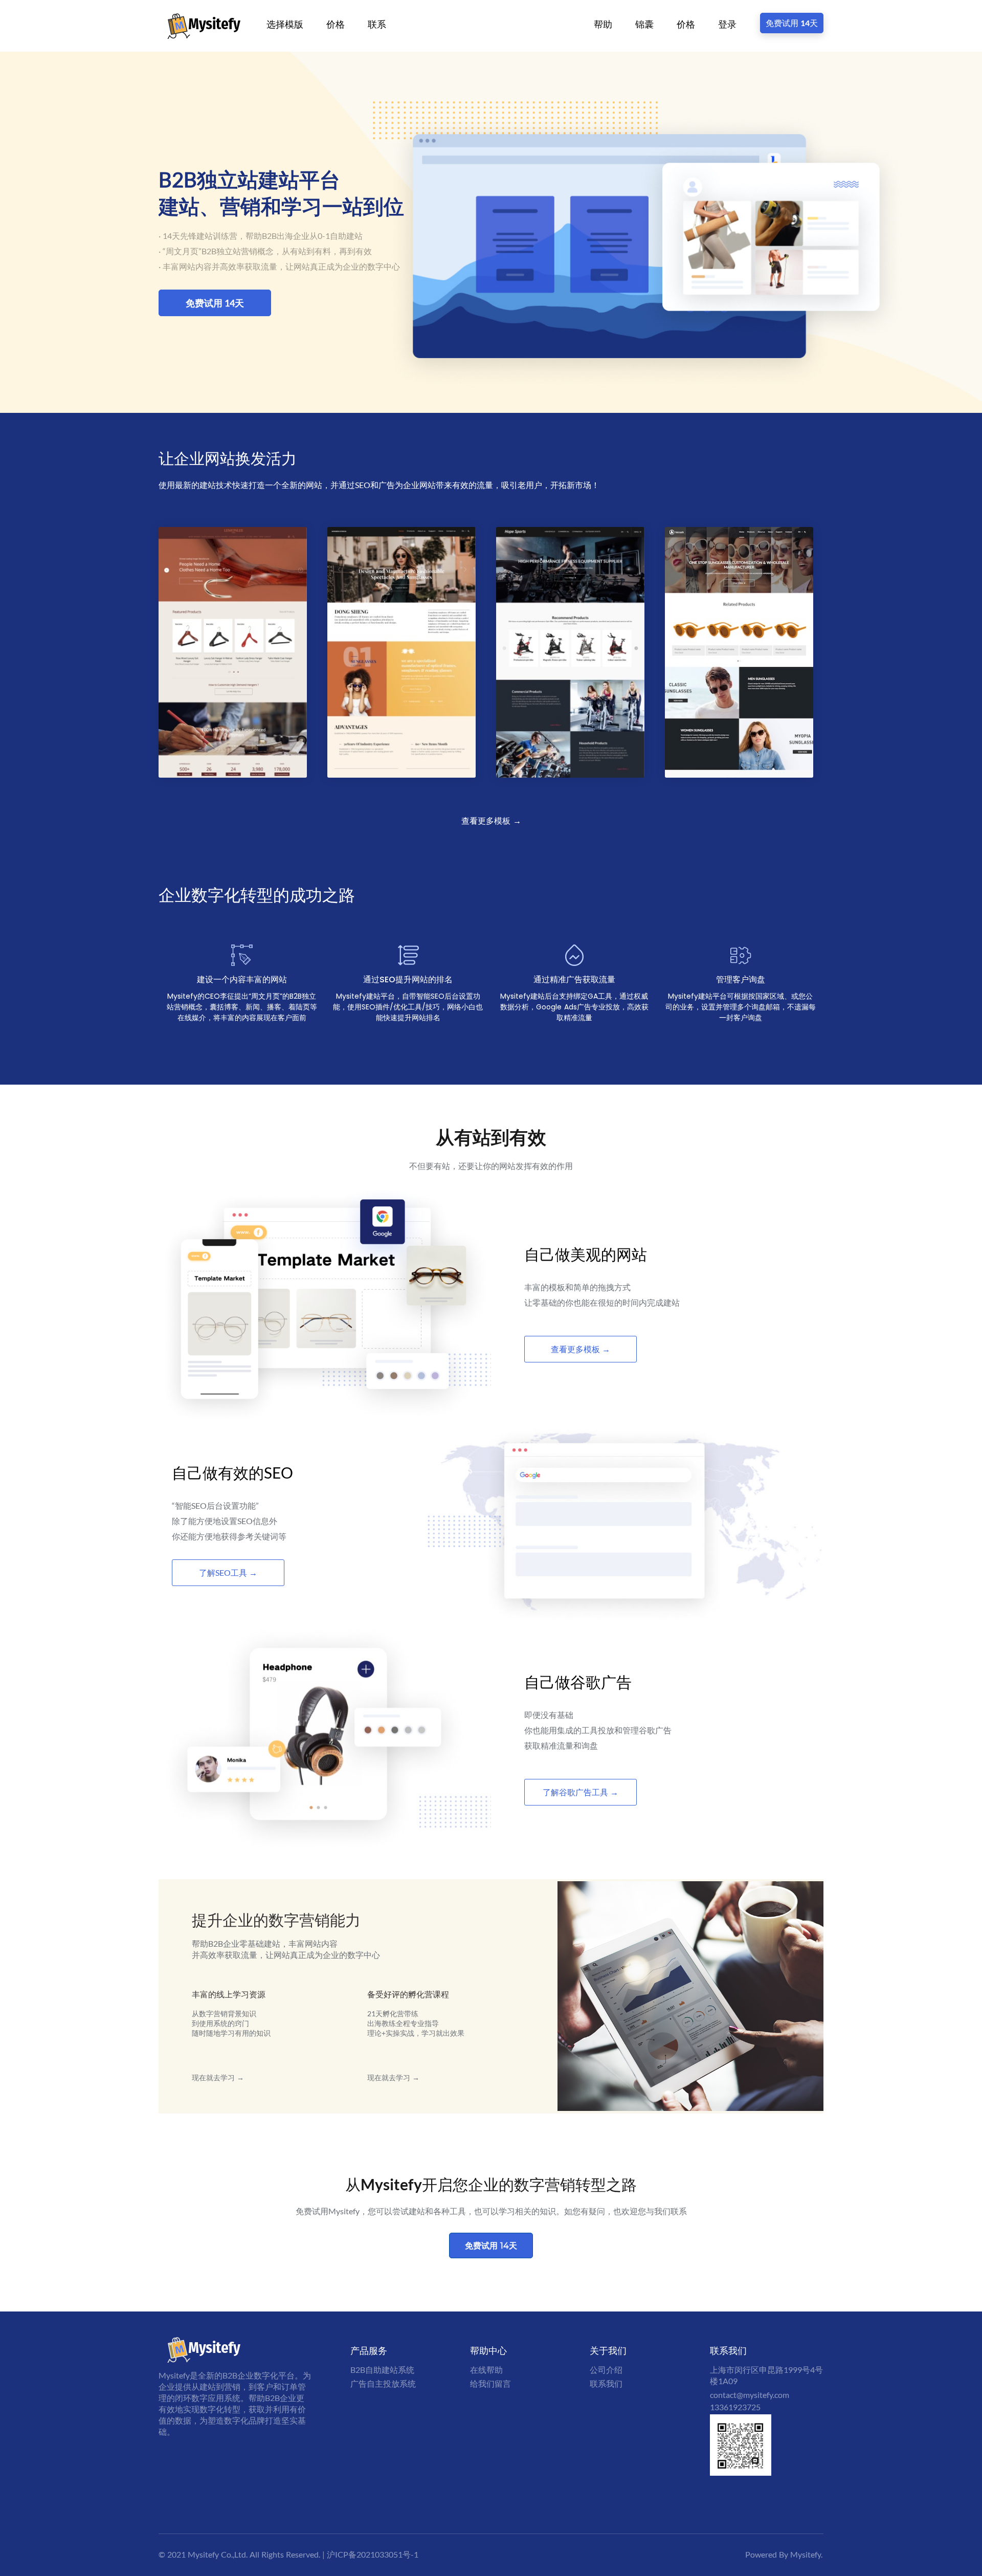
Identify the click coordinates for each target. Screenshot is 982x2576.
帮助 (603, 24)
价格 (336, 24)
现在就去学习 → (218, 2077)
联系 (377, 24)
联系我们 (606, 2383)
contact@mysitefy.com (750, 2395)
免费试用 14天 (792, 23)
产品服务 (369, 2350)
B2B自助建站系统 (382, 2370)
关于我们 (608, 2350)
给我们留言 (490, 2383)
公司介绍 (606, 2370)
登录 (727, 24)
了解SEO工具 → (228, 1572)
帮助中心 (488, 2350)
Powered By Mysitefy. (784, 2554)
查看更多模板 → (491, 821)
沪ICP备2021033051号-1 (373, 2554)
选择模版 (285, 24)
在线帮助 (486, 2370)
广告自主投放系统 (383, 2383)
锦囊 (644, 24)
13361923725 (735, 2407)
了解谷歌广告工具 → (581, 1792)
